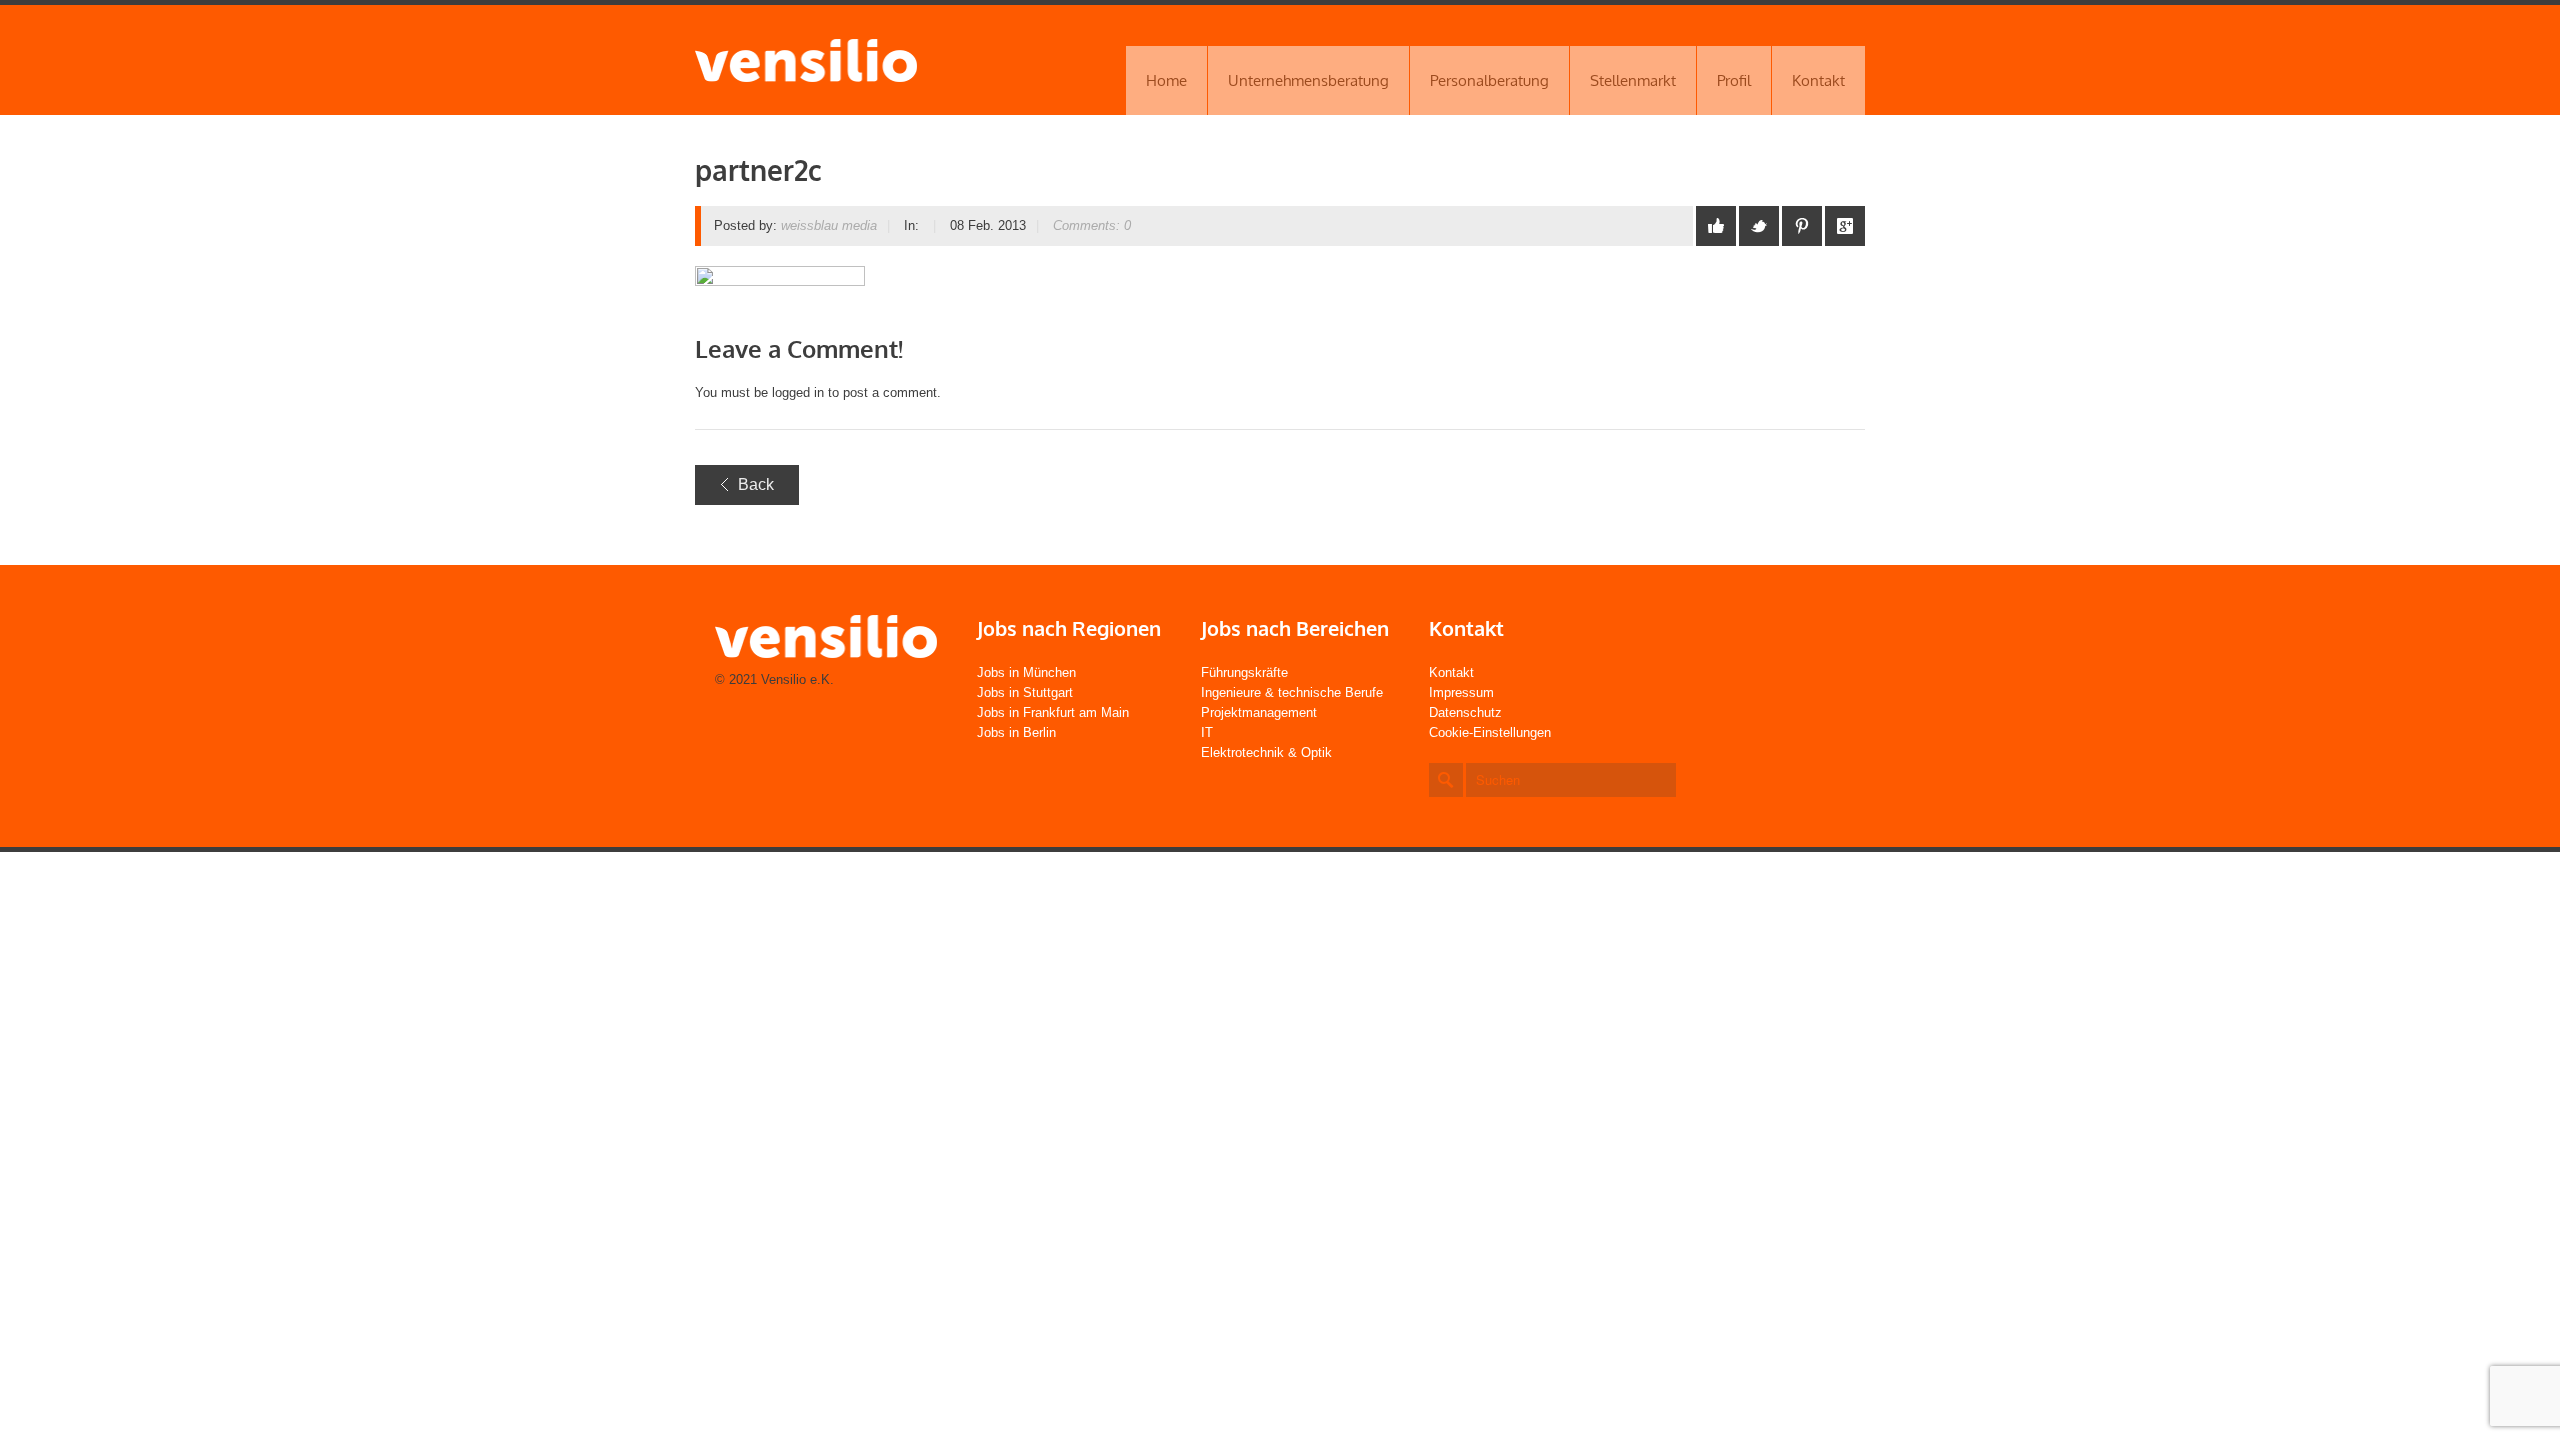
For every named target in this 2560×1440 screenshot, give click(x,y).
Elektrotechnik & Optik (1266, 752)
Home (1166, 80)
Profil (1734, 80)
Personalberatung (1489, 80)
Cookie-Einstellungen (1490, 732)
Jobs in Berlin (1016, 732)
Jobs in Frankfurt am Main (1053, 712)
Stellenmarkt (1633, 80)
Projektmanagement (1259, 712)
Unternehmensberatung (1308, 80)
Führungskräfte (1244, 672)
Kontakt (1818, 80)
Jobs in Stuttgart (1025, 692)
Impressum (1461, 692)
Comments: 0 (1092, 225)
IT (1207, 732)
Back (756, 484)
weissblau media (829, 225)
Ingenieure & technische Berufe (1292, 692)
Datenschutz (1465, 712)
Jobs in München (1026, 672)
